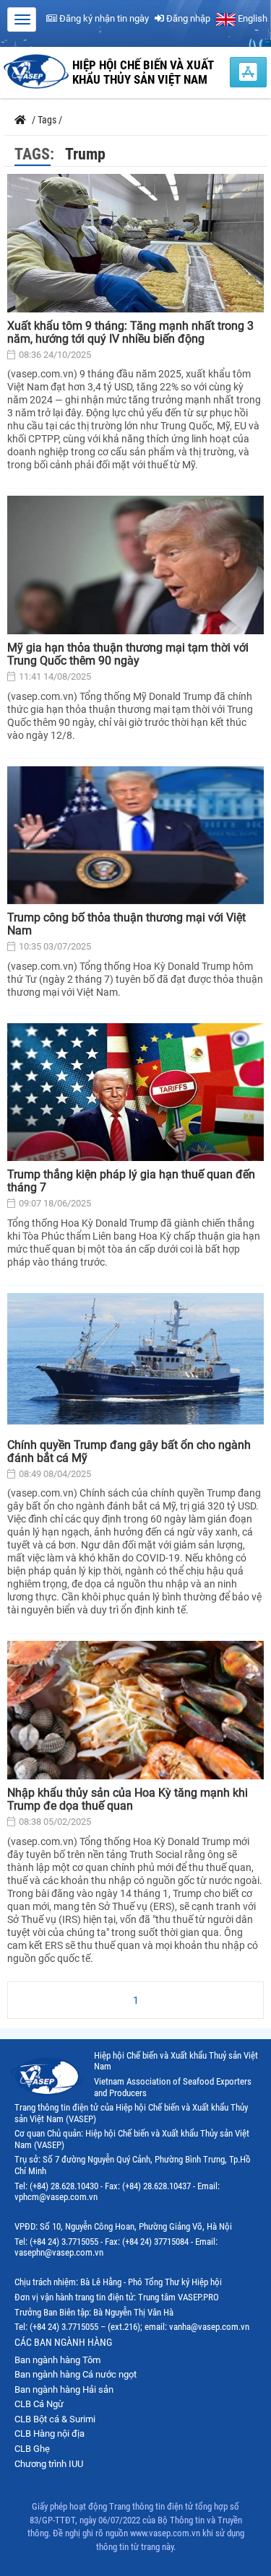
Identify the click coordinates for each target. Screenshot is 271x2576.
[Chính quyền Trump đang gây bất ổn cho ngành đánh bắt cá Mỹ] (135, 1362)
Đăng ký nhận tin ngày (103, 18)
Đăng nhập (187, 18)
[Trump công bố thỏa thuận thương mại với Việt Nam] (135, 836)
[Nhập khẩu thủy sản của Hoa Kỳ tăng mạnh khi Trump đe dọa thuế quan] (135, 1710)
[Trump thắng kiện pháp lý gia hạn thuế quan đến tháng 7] (135, 1092)
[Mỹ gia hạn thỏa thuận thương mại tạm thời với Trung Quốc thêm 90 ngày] (135, 565)
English (251, 18)
